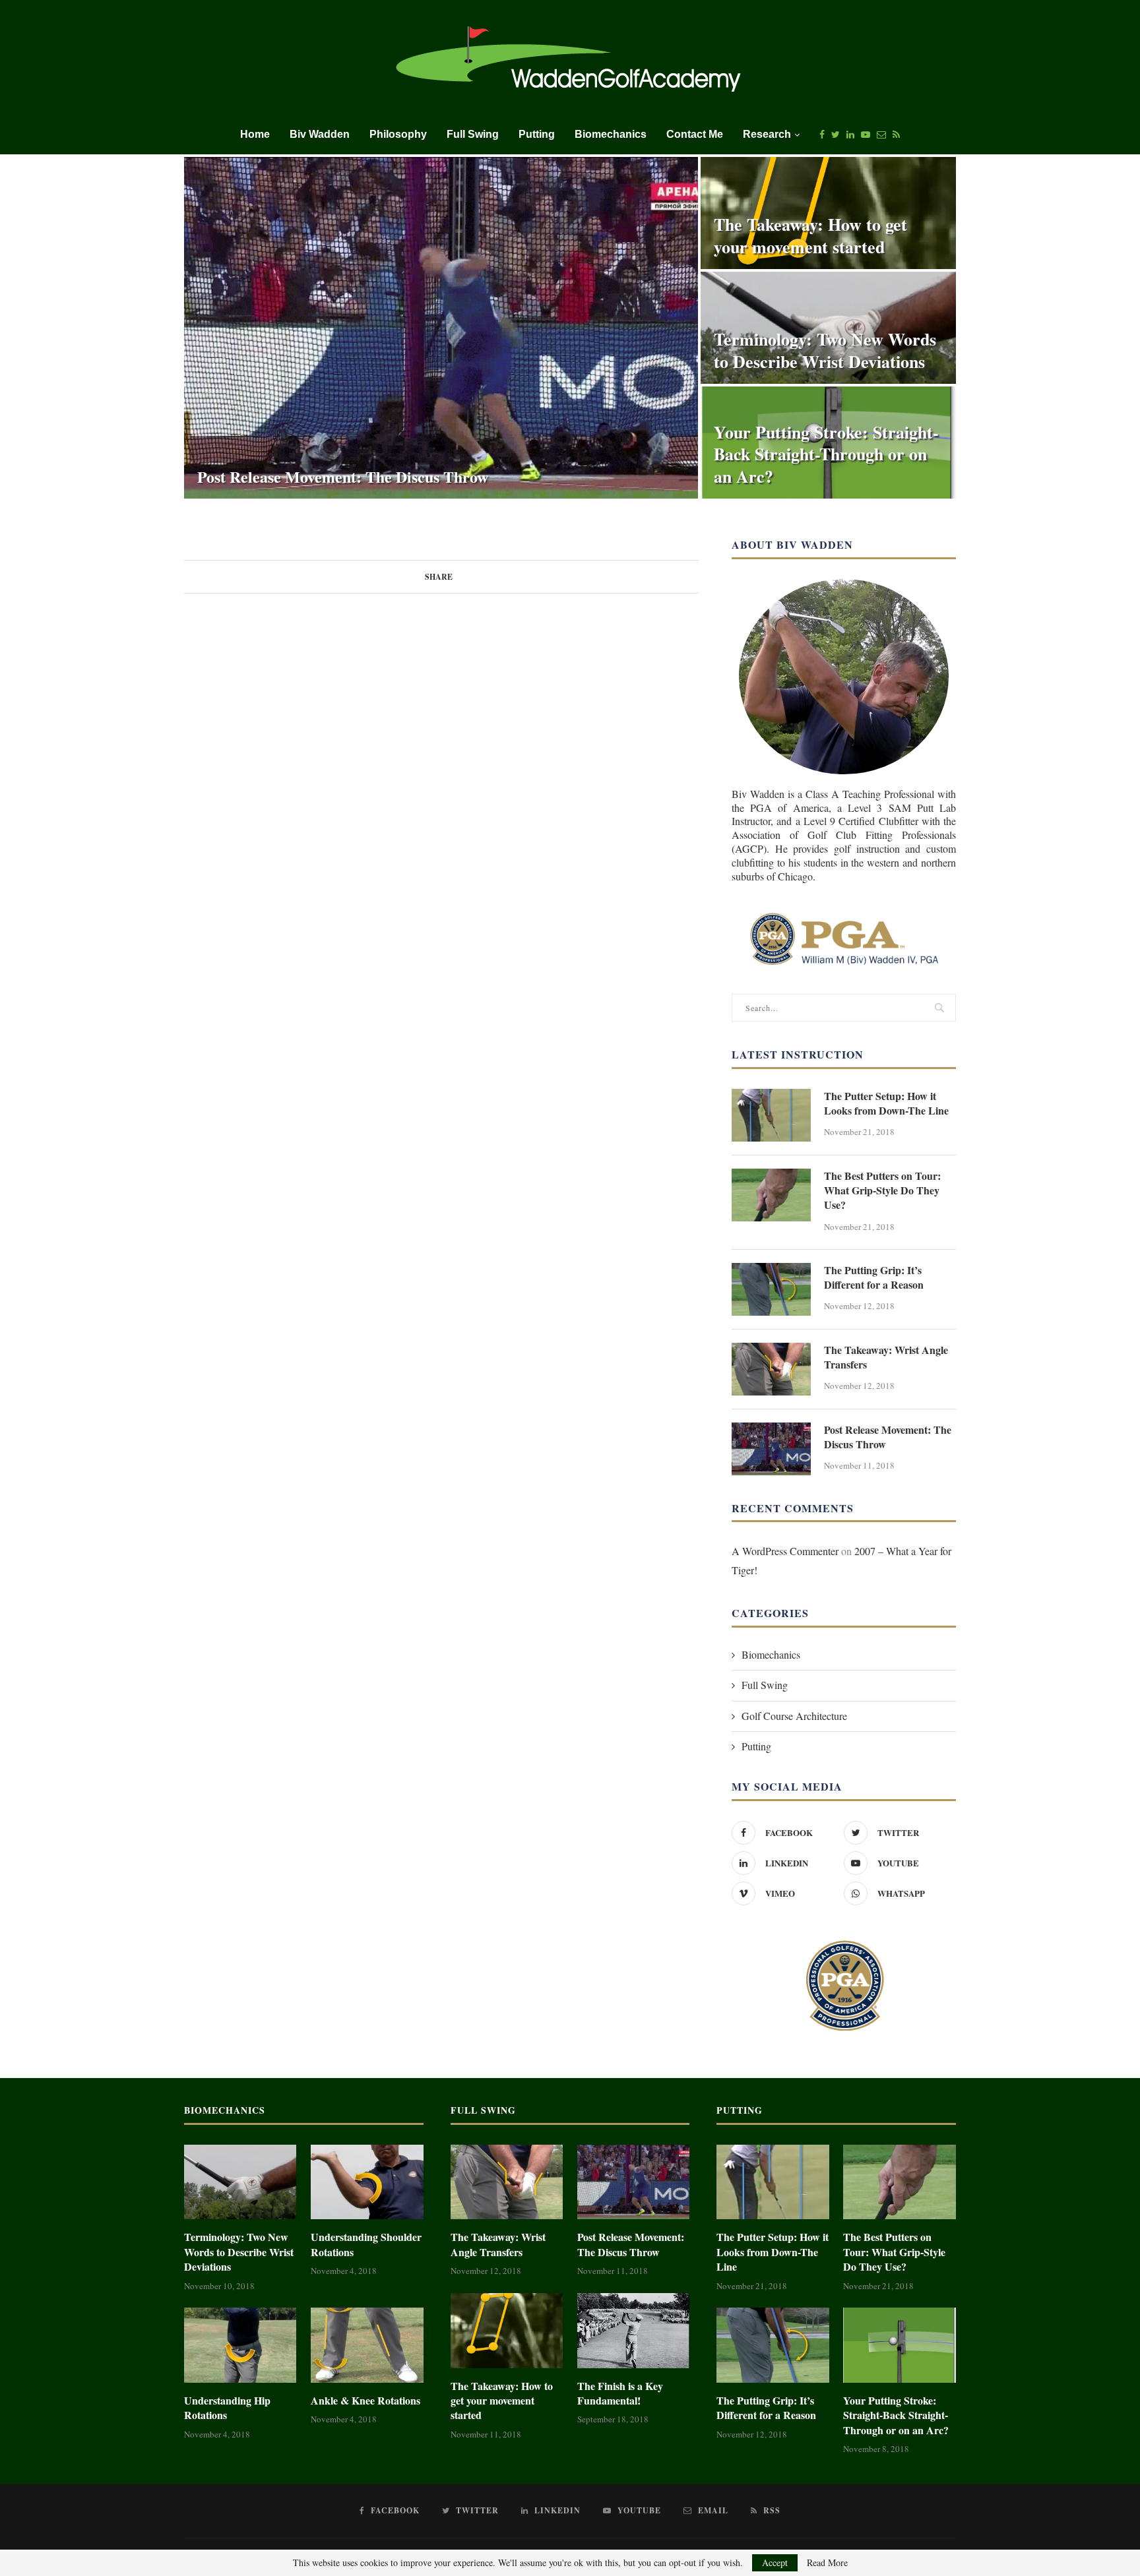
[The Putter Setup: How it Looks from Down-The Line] (771, 1115)
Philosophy (398, 134)
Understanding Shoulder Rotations (366, 2244)
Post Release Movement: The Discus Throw (343, 476)
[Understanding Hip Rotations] (240, 2345)
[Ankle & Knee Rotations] (367, 2345)
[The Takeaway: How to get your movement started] (507, 2331)
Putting (537, 134)
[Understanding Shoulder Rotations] (367, 2182)
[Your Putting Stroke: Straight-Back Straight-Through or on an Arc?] (899, 2345)
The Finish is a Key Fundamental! (620, 2393)
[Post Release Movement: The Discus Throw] (771, 1449)
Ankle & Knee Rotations (365, 2401)
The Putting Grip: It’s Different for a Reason (874, 1277)
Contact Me (695, 134)
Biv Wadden (320, 134)
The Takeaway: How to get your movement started (810, 235)
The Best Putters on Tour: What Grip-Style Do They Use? (882, 1191)
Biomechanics (611, 134)
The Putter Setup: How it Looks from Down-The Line (886, 1103)
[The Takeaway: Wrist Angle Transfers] (771, 1369)
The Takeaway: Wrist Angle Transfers (886, 1357)
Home (255, 134)
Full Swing (473, 134)
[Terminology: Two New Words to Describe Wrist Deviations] (240, 2182)
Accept (775, 2562)
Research (767, 134)
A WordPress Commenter (785, 1551)
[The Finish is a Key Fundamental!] (633, 2331)
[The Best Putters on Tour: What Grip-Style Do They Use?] (771, 1195)
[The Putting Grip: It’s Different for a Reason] (771, 1289)
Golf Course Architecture (794, 1716)
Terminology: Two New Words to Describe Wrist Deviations (825, 350)
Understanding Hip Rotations (227, 2408)
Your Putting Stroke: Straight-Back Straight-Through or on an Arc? (826, 454)
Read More (827, 2563)
